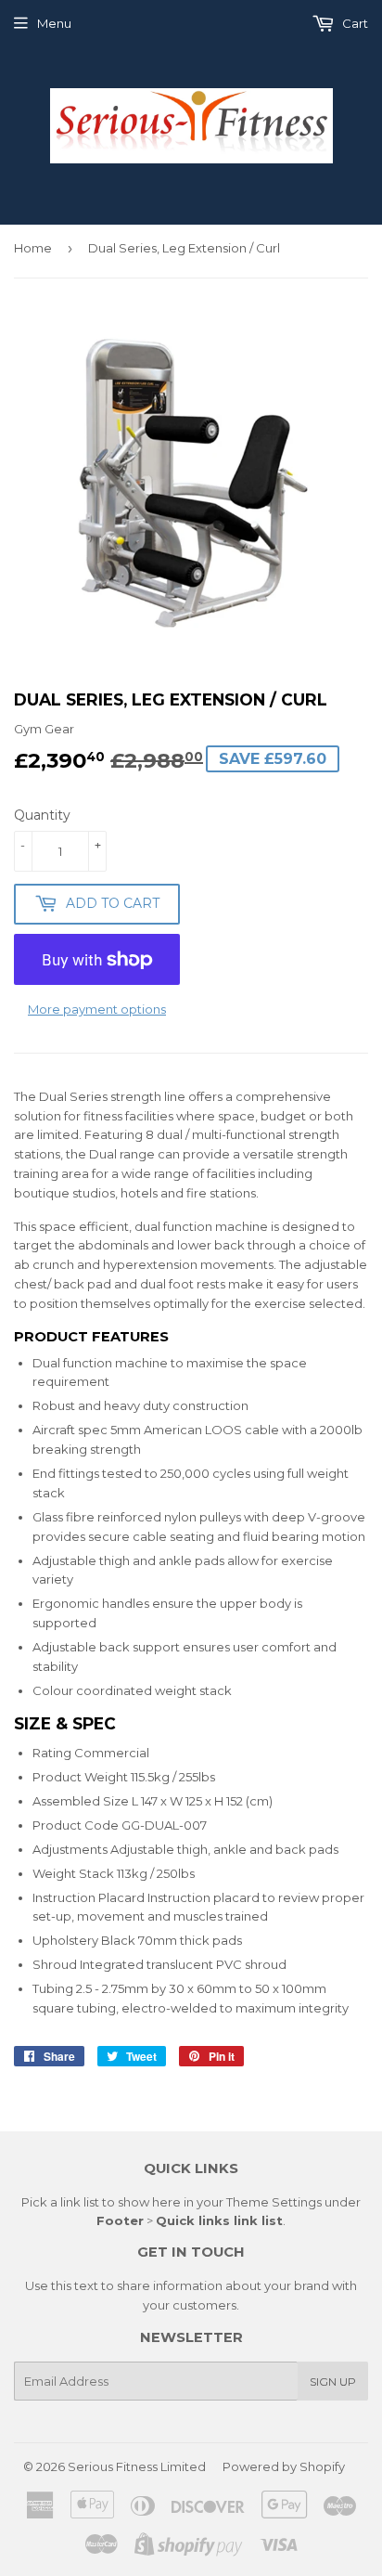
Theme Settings (274, 2202)
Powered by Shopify (284, 2466)
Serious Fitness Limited (137, 2466)
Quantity (42, 815)
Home (33, 248)
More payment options (97, 1009)
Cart (354, 23)
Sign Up (333, 2382)
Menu (54, 23)
